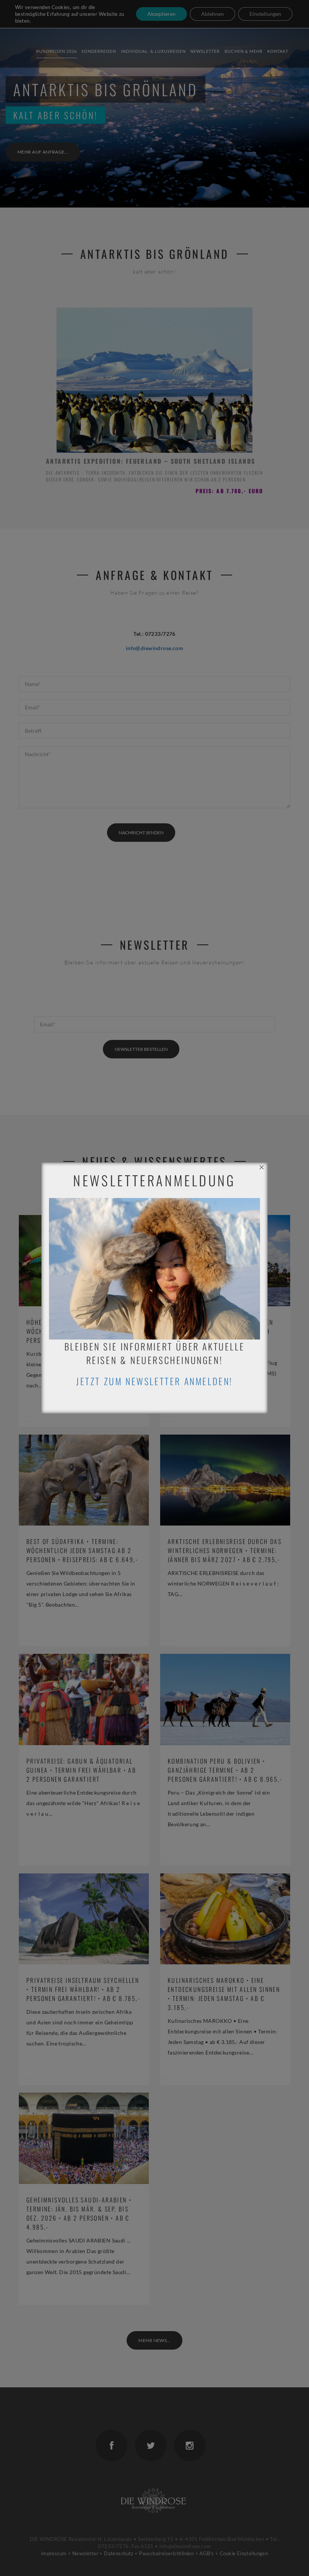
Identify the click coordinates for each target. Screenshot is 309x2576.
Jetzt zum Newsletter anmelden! (154, 1381)
